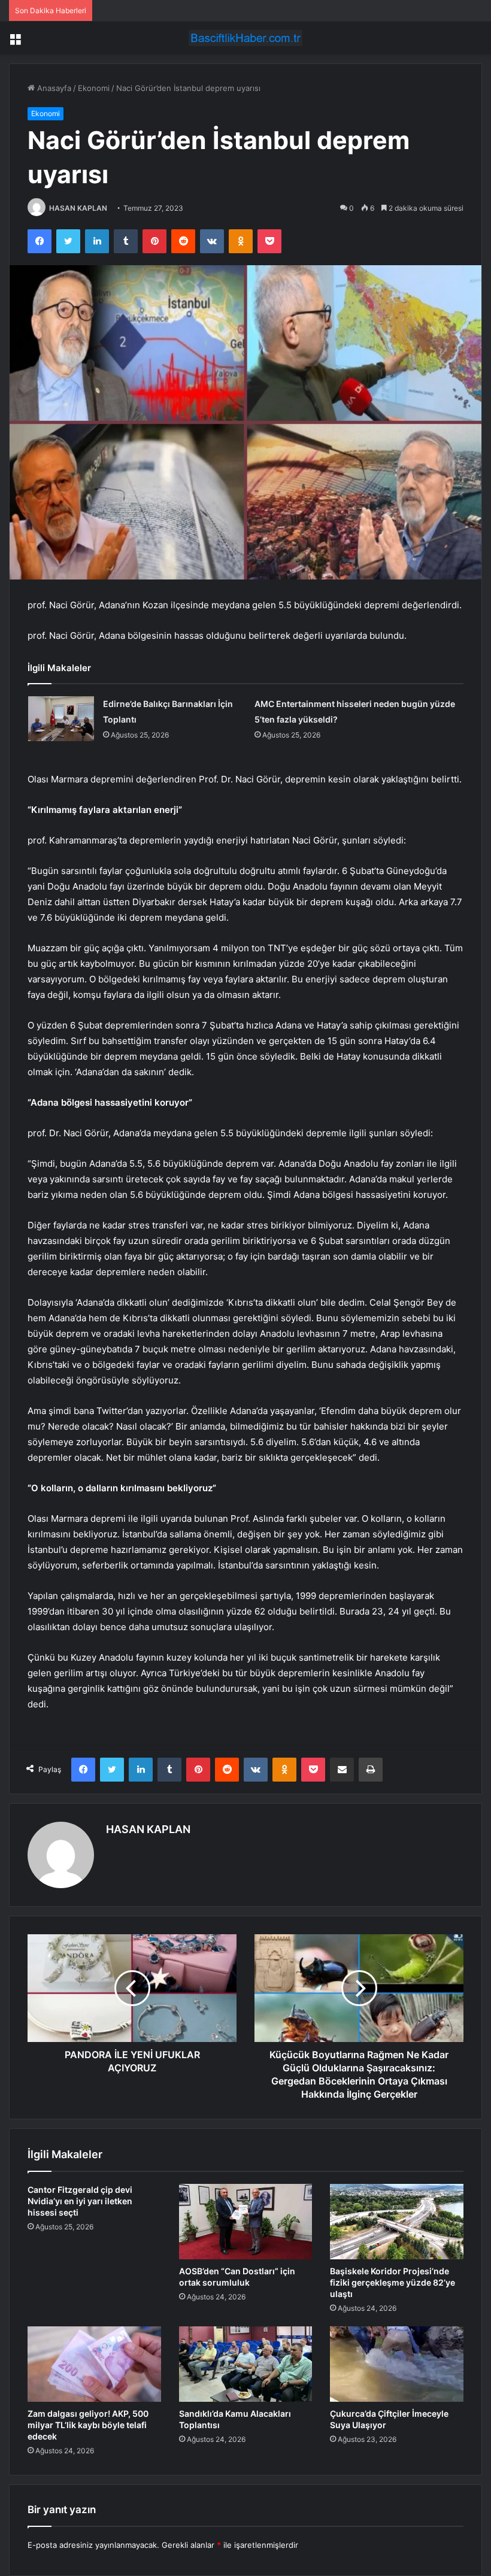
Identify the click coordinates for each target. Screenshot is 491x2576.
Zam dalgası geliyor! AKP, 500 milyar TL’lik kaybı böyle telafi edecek (88, 2425)
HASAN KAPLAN (78, 208)
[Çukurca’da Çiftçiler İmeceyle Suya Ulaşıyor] (397, 2364)
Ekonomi (94, 88)
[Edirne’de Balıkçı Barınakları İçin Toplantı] (61, 719)
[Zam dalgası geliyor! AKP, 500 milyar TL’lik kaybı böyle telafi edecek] (94, 2364)
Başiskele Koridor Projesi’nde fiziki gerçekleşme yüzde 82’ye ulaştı (393, 2282)
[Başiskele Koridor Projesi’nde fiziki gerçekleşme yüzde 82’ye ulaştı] (397, 2222)
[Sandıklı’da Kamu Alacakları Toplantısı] (246, 2364)
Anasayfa (53, 88)
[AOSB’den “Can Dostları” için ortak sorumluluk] (246, 2222)
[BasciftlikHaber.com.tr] (245, 38)
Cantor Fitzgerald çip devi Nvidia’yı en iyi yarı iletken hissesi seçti (80, 2201)
